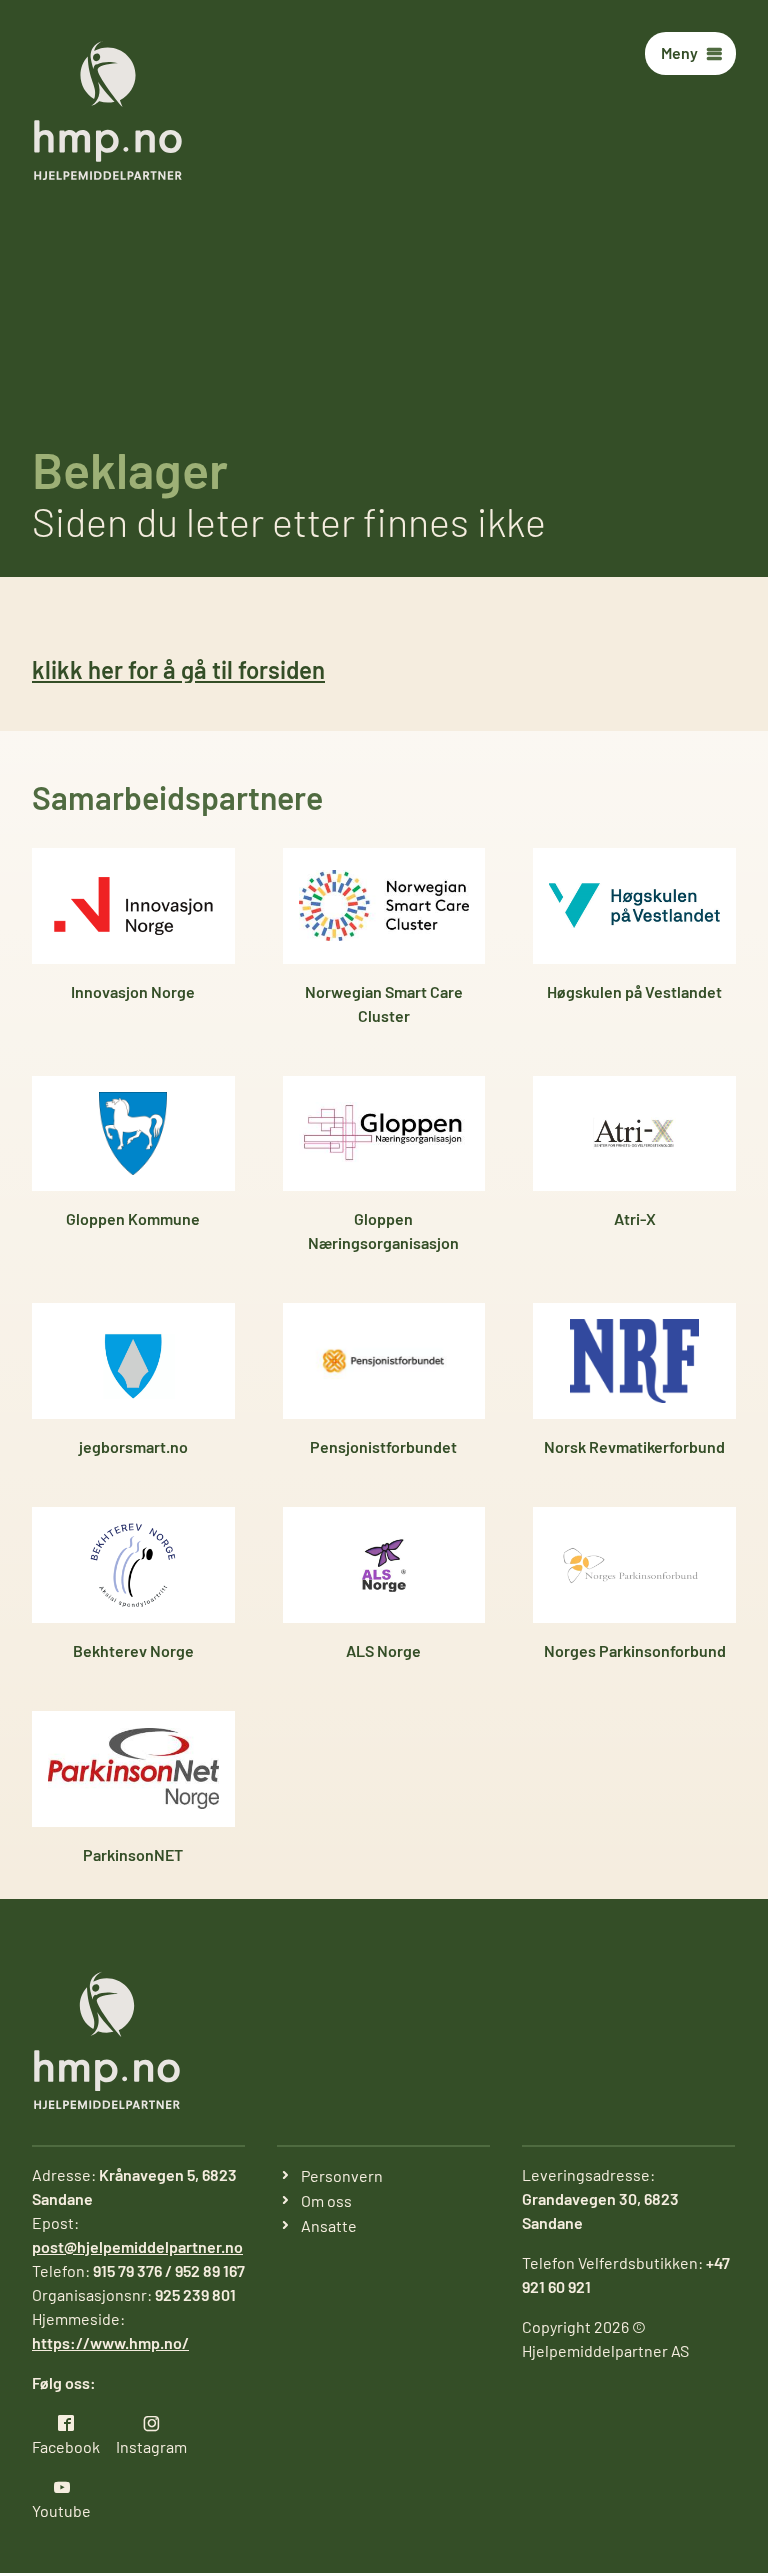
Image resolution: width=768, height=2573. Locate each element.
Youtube (61, 2510)
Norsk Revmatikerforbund (634, 1446)
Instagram (151, 2446)
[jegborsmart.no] (133, 1361)
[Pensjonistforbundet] (384, 1361)
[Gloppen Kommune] (133, 1134)
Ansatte (329, 2225)
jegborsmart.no (133, 1446)
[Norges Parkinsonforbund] (634, 1565)
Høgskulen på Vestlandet (634, 991)
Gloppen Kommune (133, 1218)
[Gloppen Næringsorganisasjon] (384, 1134)
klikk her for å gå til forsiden (178, 669)
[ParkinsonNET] (133, 1769)
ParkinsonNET (133, 1854)
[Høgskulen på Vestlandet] (634, 906)
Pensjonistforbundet (383, 1446)
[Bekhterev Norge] (133, 1565)
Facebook (66, 2446)
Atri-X (635, 1218)
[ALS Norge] (384, 1565)
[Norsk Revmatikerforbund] (634, 1361)
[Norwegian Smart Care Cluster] (384, 906)
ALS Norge (383, 1650)
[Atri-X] (634, 1134)
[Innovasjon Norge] (133, 906)
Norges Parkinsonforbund (635, 1650)
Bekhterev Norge (133, 1650)
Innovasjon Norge (133, 991)
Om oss (326, 2200)
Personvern (342, 2175)
